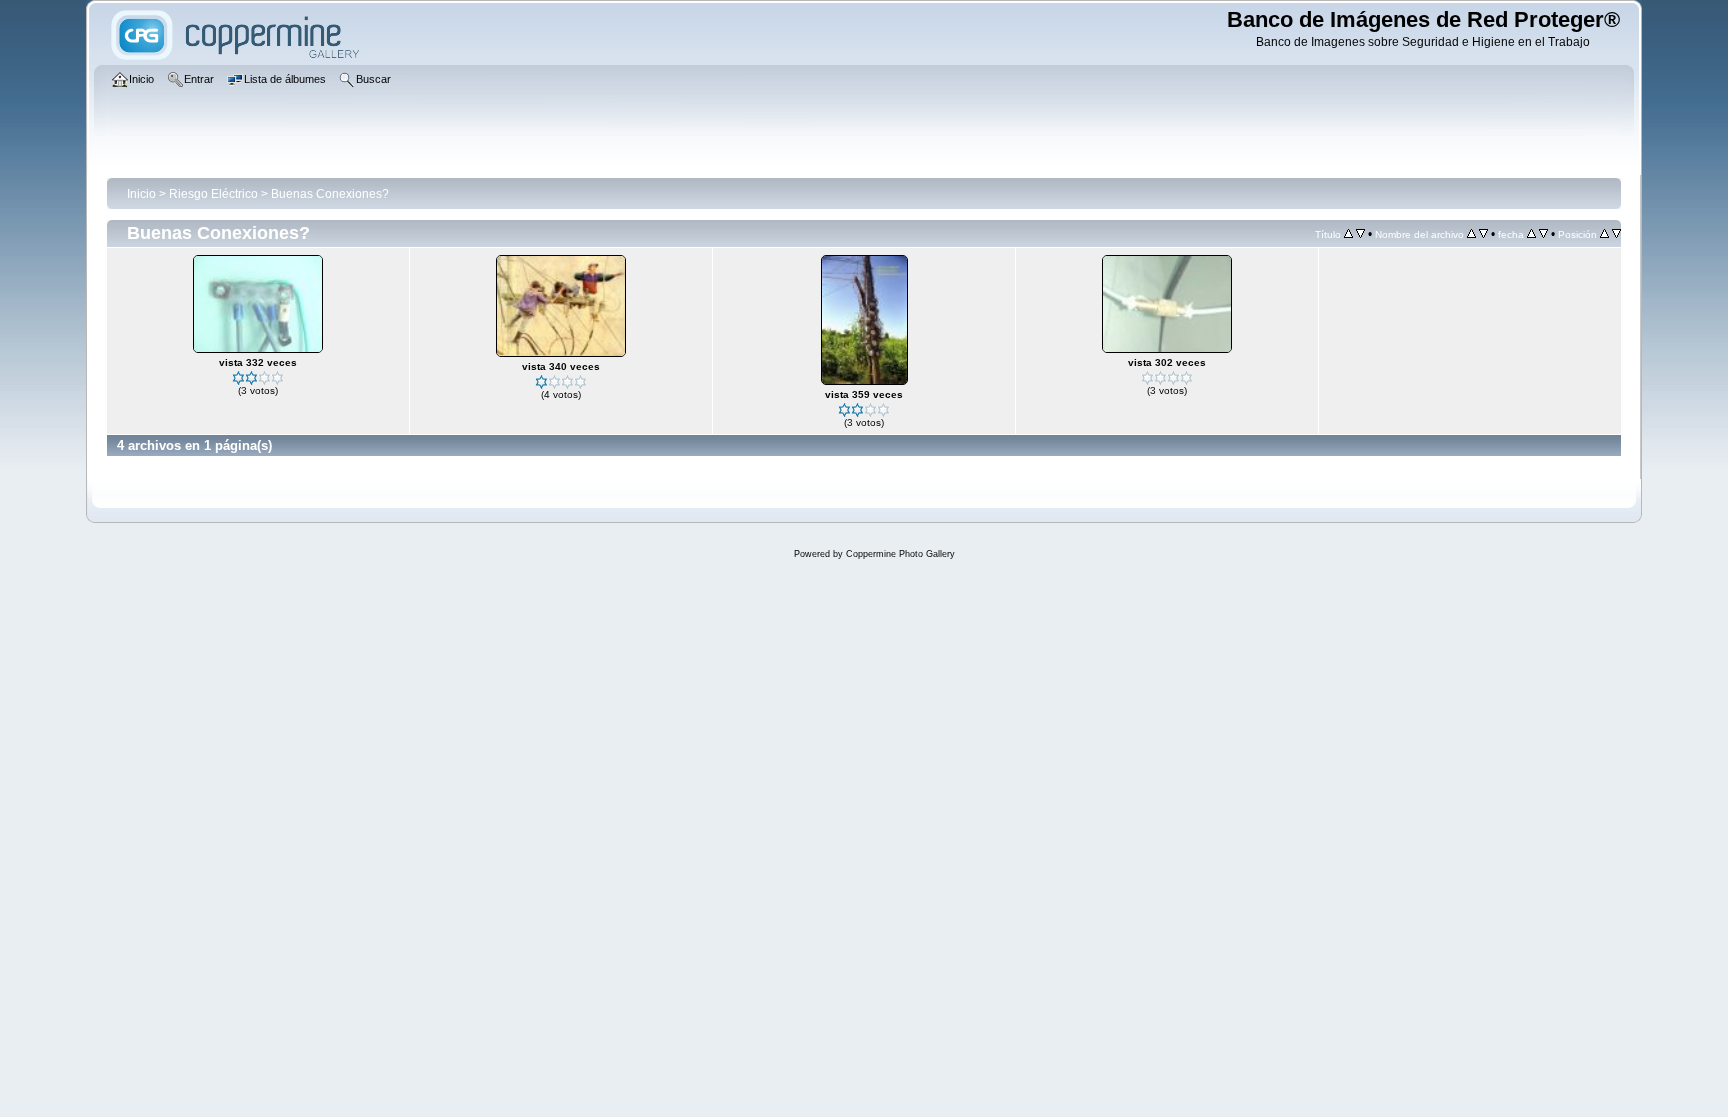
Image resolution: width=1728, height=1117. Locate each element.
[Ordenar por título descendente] (1360, 234)
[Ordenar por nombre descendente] (1483, 234)
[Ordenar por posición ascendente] (1604, 234)
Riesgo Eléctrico (213, 194)
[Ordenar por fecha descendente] (1543, 234)
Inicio (141, 194)
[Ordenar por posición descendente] (1616, 234)
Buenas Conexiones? (330, 194)
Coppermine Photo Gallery (900, 554)
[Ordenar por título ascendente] (1348, 234)
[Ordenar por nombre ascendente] (1471, 234)
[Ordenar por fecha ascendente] (1531, 234)
